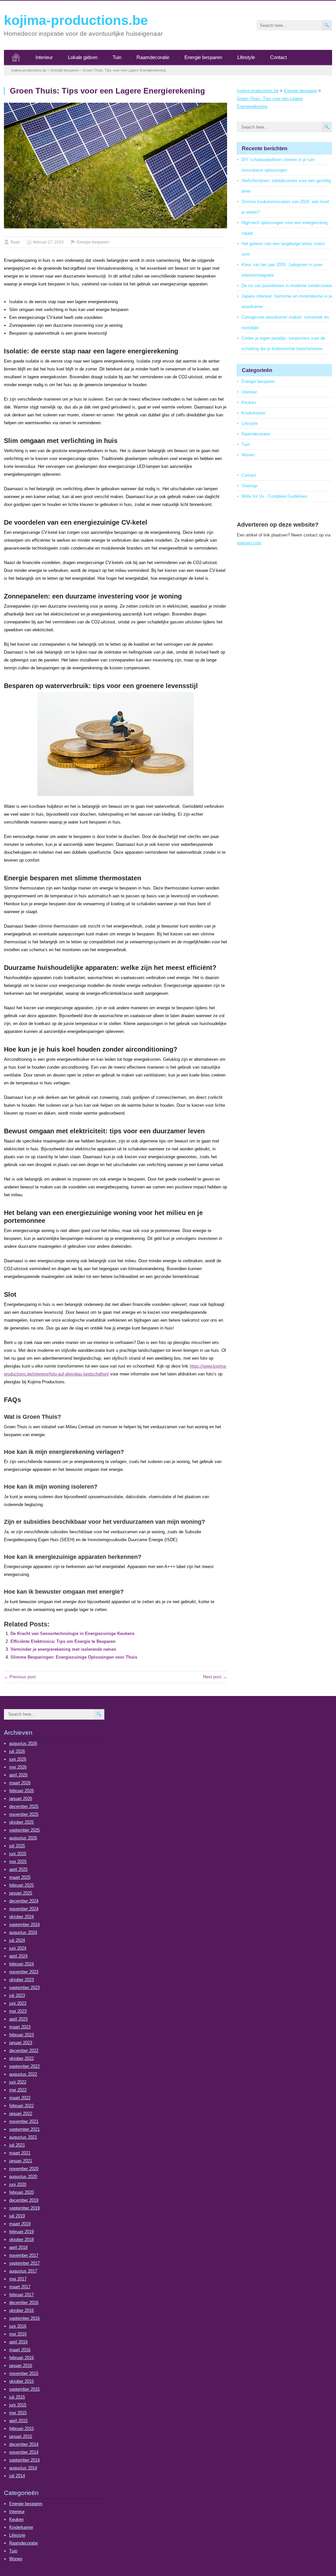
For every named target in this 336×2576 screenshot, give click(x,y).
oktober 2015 (21, 2381)
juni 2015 (18, 2405)
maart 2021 (20, 2153)
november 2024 (24, 1909)
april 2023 (18, 2019)
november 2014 (24, 2452)
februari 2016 (21, 2358)
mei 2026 (18, 1767)
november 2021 (24, 2121)
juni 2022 (18, 2082)
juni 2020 (18, 2184)
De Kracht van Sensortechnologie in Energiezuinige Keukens (73, 1634)
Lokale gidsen (83, 57)
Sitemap (249, 486)
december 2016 (24, 2303)
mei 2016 (18, 2334)
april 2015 (18, 2421)
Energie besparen (203, 57)
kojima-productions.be (76, 20)
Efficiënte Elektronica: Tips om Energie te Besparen (63, 1641)
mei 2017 (18, 2279)
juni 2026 (18, 1759)
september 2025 (24, 1830)
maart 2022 (20, 2098)
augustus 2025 (23, 1838)
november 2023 (24, 1972)
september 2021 (24, 2129)
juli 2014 (17, 2476)
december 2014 (24, 2444)
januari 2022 (21, 2114)
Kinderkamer (253, 413)
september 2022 (24, 2066)
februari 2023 (21, 2035)
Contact (278, 57)
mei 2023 (18, 2011)
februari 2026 (21, 1791)
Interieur (44, 57)
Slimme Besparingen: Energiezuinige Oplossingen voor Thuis (74, 1657)
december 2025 (24, 1806)
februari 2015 (21, 2429)
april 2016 (18, 2342)
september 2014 (24, 2460)
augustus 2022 (23, 2074)
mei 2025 (18, 1862)
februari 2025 (21, 1885)
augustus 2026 (23, 1743)
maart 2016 (20, 2350)
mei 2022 (18, 2090)
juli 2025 (17, 1846)
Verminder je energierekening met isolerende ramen (63, 1649)
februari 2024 (21, 1964)
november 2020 (24, 2169)
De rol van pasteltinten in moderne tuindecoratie (287, 286)
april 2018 (18, 2247)
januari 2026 (21, 1799)
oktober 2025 (21, 1822)
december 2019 (24, 2200)
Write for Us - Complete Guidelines (274, 496)
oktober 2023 (21, 1980)
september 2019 (24, 2208)
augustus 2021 (23, 2137)
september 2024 (24, 1925)
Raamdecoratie (153, 57)
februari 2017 (21, 2295)
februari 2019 (21, 2232)
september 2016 (24, 2318)
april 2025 (18, 1869)
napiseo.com (249, 543)
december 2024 (24, 1901)
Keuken (249, 402)
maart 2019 (20, 2224)
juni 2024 (18, 1948)
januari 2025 (21, 1893)
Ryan (15, 242)
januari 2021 (21, 2161)
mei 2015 (18, 2413)
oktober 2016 (21, 2310)
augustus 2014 (23, 2468)
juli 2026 (17, 1751)
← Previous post (20, 1677)
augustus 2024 (23, 1932)
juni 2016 (18, 2326)
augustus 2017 (23, 2271)
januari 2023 (21, 2043)
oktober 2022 (21, 2058)
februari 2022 (21, 2106)
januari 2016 (21, 2366)
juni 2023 (18, 2003)
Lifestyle (246, 57)
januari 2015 (21, 2436)
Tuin (117, 57)
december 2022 (24, 2051)
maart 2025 (20, 1877)
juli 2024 (17, 1940)
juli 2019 (17, 2216)
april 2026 (18, 1775)
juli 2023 (17, 1995)
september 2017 (24, 2263)
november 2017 (24, 2255)
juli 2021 (17, 2145)
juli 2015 (17, 2397)
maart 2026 (20, 1783)
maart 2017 (20, 2287)
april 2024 (18, 1956)
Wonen (248, 455)
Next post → (215, 1677)
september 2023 (24, 1988)
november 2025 (24, 1814)
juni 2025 (18, 1854)
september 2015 (24, 2389)
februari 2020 (21, 2192)
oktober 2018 (21, 2240)
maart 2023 (20, 2027)
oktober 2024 (21, 1917)
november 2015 (24, 2373)
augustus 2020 (23, 2177)
